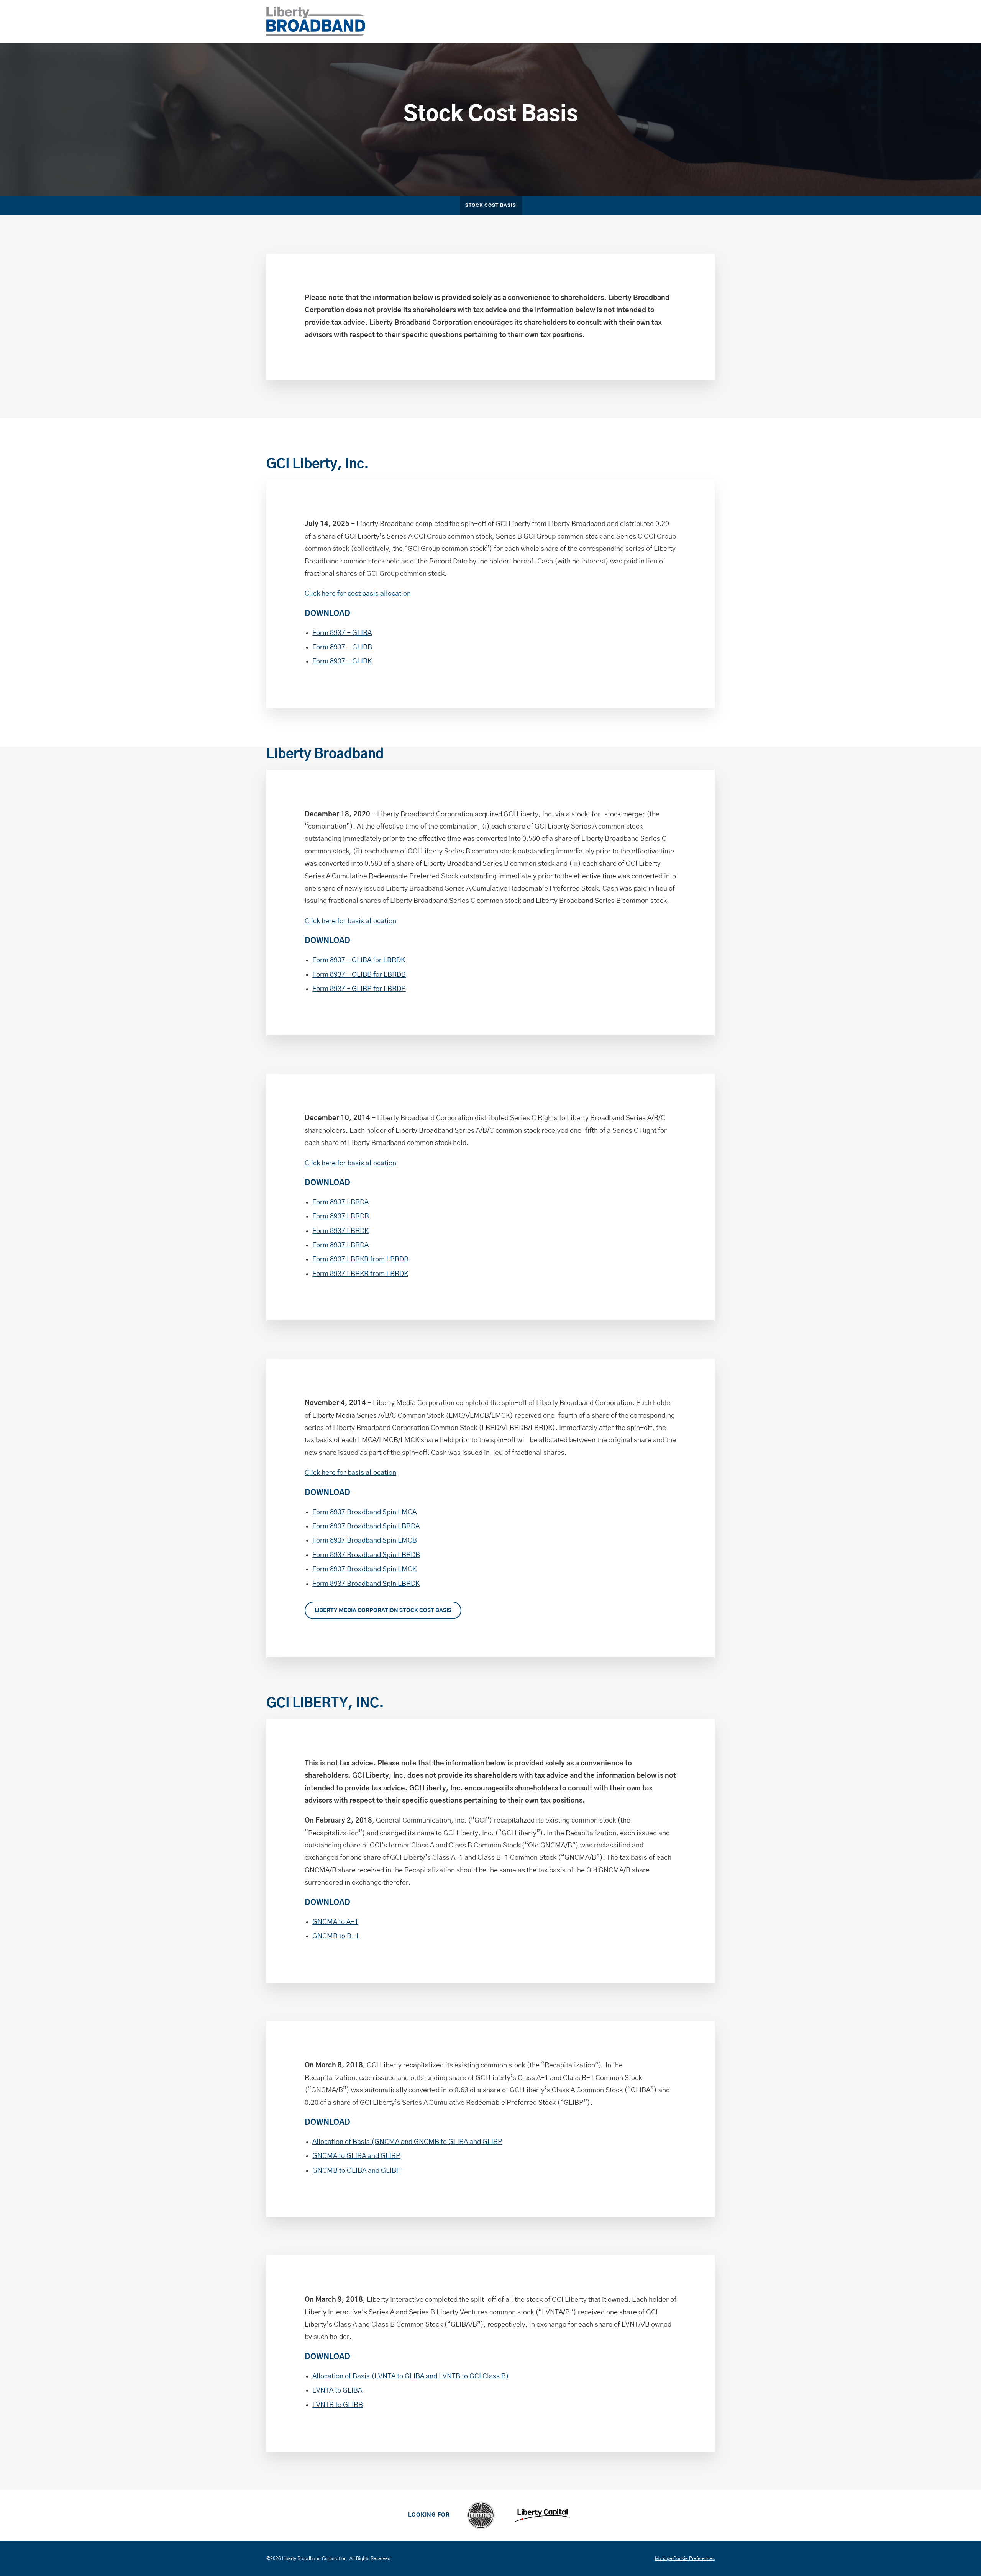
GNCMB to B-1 (336, 1936)
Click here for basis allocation (350, 921)
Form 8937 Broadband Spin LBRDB (366, 1555)
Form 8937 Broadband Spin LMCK (364, 1569)
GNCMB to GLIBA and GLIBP (357, 2171)
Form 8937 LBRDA (340, 1202)
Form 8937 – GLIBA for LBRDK (359, 960)
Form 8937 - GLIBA (342, 633)
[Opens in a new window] (481, 2515)
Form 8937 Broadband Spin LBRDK (366, 1584)
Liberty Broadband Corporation (314, 2558)
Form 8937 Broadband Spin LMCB (365, 1541)
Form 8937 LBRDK (340, 1231)
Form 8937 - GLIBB (342, 647)
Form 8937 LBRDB (341, 1217)
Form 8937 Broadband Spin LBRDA (366, 1526)
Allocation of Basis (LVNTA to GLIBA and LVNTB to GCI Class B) (411, 2376)
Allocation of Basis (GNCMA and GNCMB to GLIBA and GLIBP (407, 2142)
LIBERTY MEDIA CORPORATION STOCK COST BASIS (383, 1611)
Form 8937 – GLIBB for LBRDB (359, 975)
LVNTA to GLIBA (337, 2391)
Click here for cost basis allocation (358, 594)
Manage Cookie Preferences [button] (685, 2558)
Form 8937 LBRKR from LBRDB (360, 1259)
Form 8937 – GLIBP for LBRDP (359, 989)
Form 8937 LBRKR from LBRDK (360, 1274)
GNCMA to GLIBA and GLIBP (356, 2156)
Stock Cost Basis (491, 206)
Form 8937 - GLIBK (342, 662)
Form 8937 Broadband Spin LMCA (364, 1512)
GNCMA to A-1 (335, 1922)
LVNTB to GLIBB (338, 2405)
